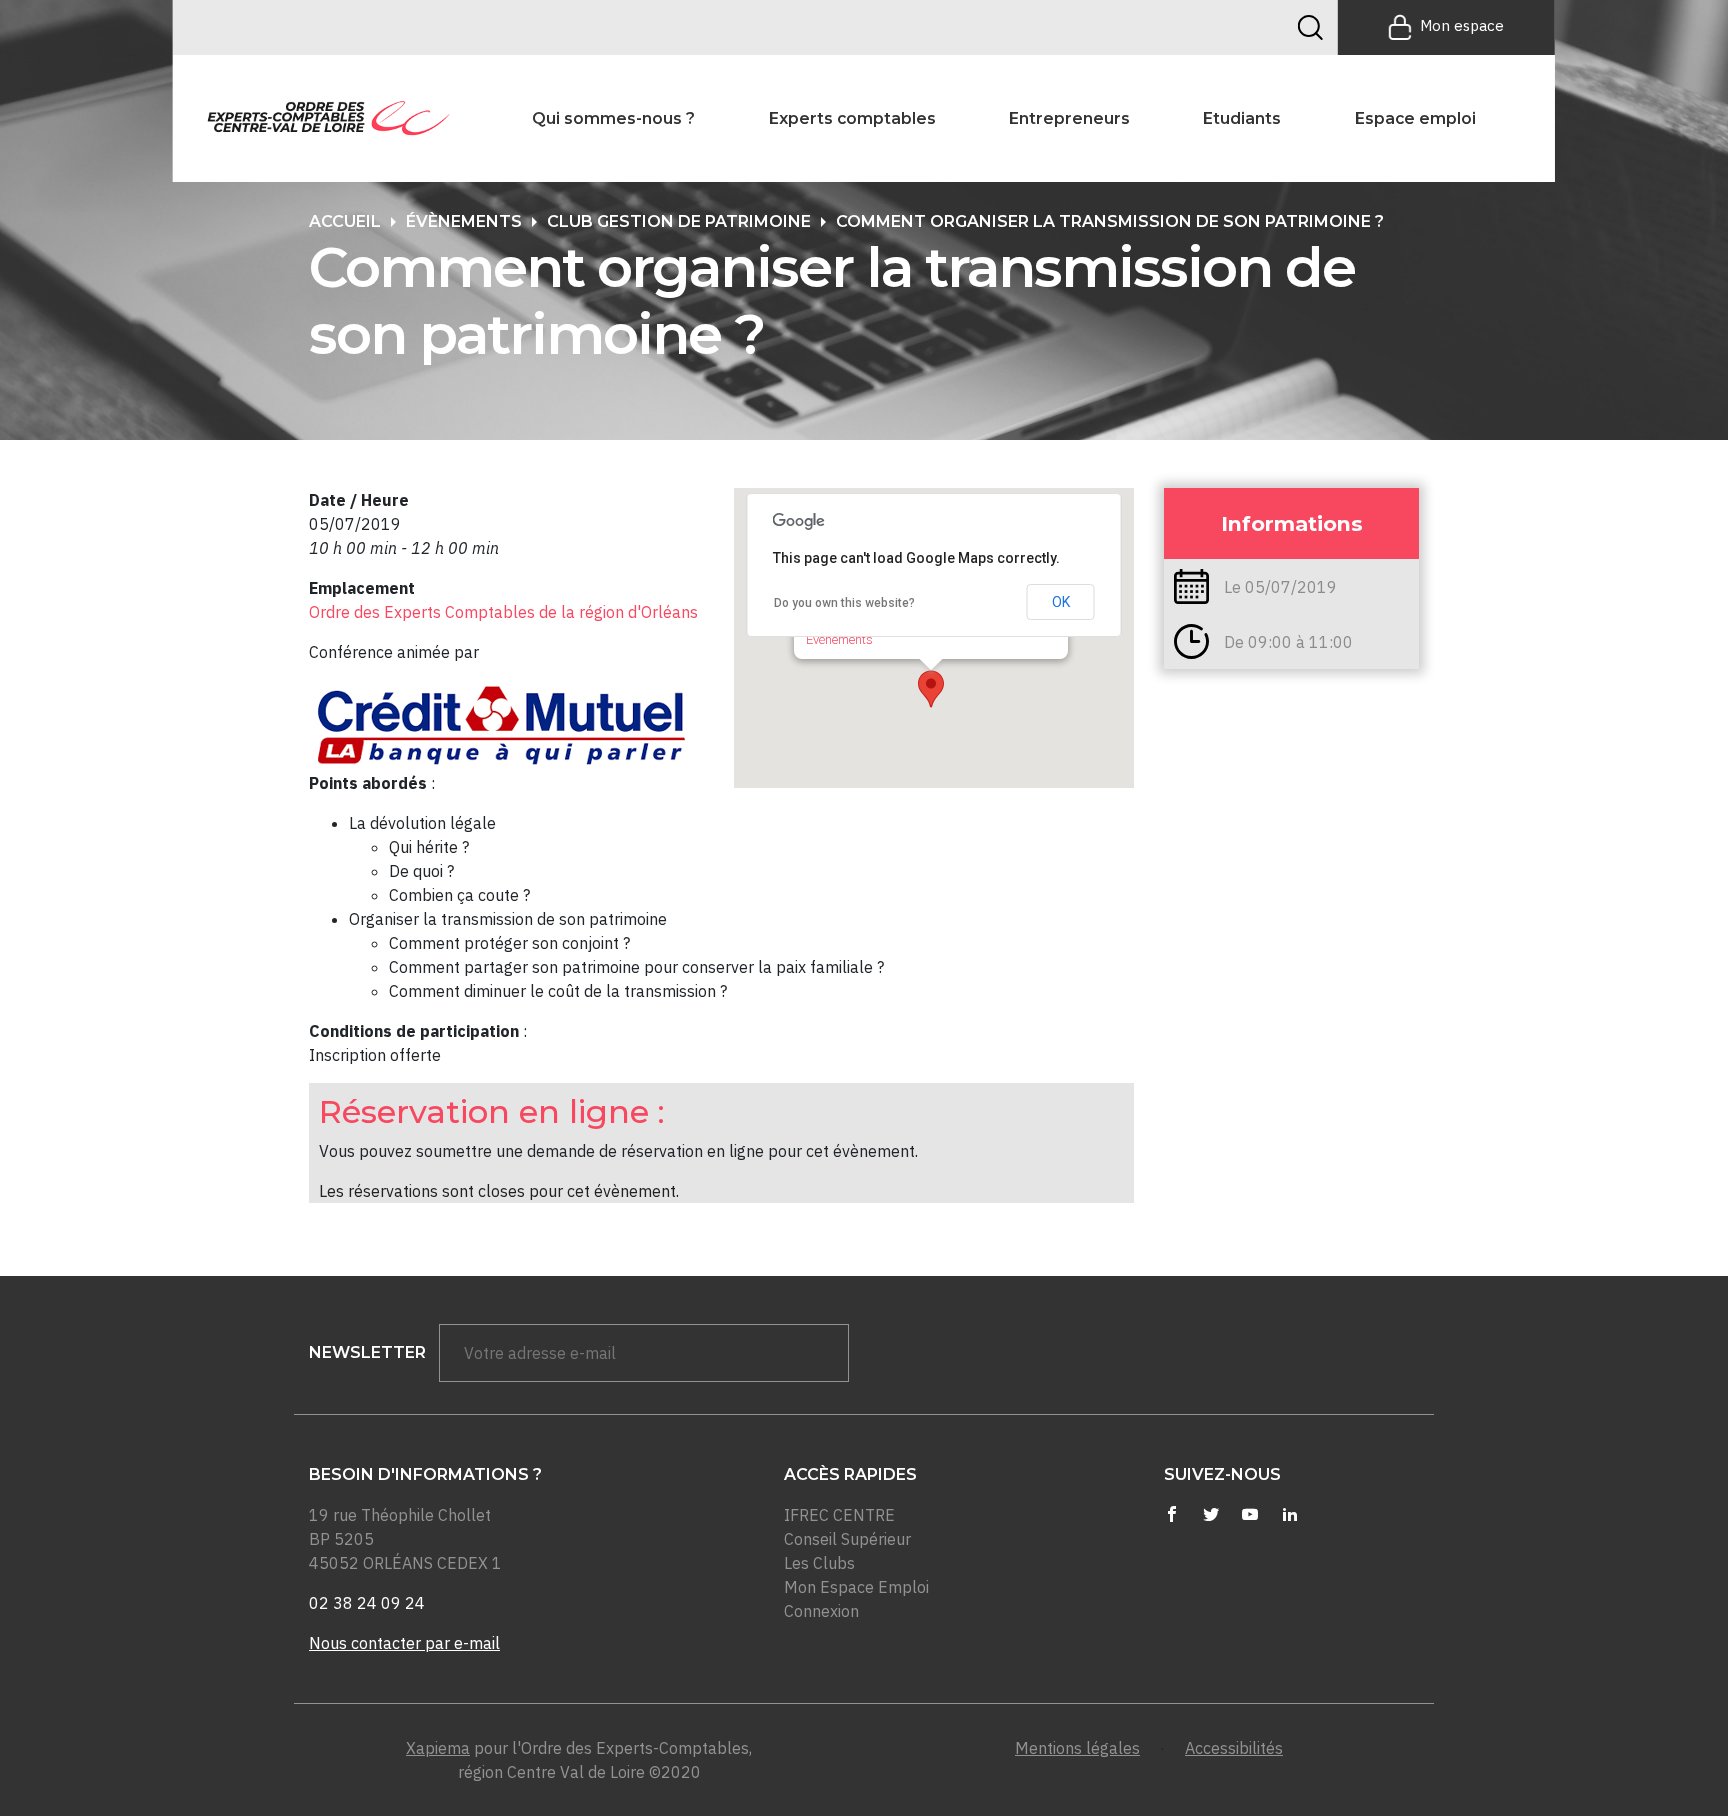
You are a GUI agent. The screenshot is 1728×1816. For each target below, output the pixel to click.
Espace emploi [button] (1415, 118)
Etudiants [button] (1242, 118)
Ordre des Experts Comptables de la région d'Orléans (503, 612)
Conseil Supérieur (847, 1539)
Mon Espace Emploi (856, 1587)
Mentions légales (1077, 1748)
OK (1061, 602)
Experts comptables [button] (852, 118)
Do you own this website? (844, 603)
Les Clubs (819, 1563)
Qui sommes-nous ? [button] (613, 118)
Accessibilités (1234, 1748)
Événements (839, 639)
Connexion (821, 1611)
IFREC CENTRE (839, 1515)
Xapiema (438, 1748)
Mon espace (1462, 25)
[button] (931, 689)
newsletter (367, 1352)
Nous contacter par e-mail (404, 1643)
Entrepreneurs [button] (1069, 118)
